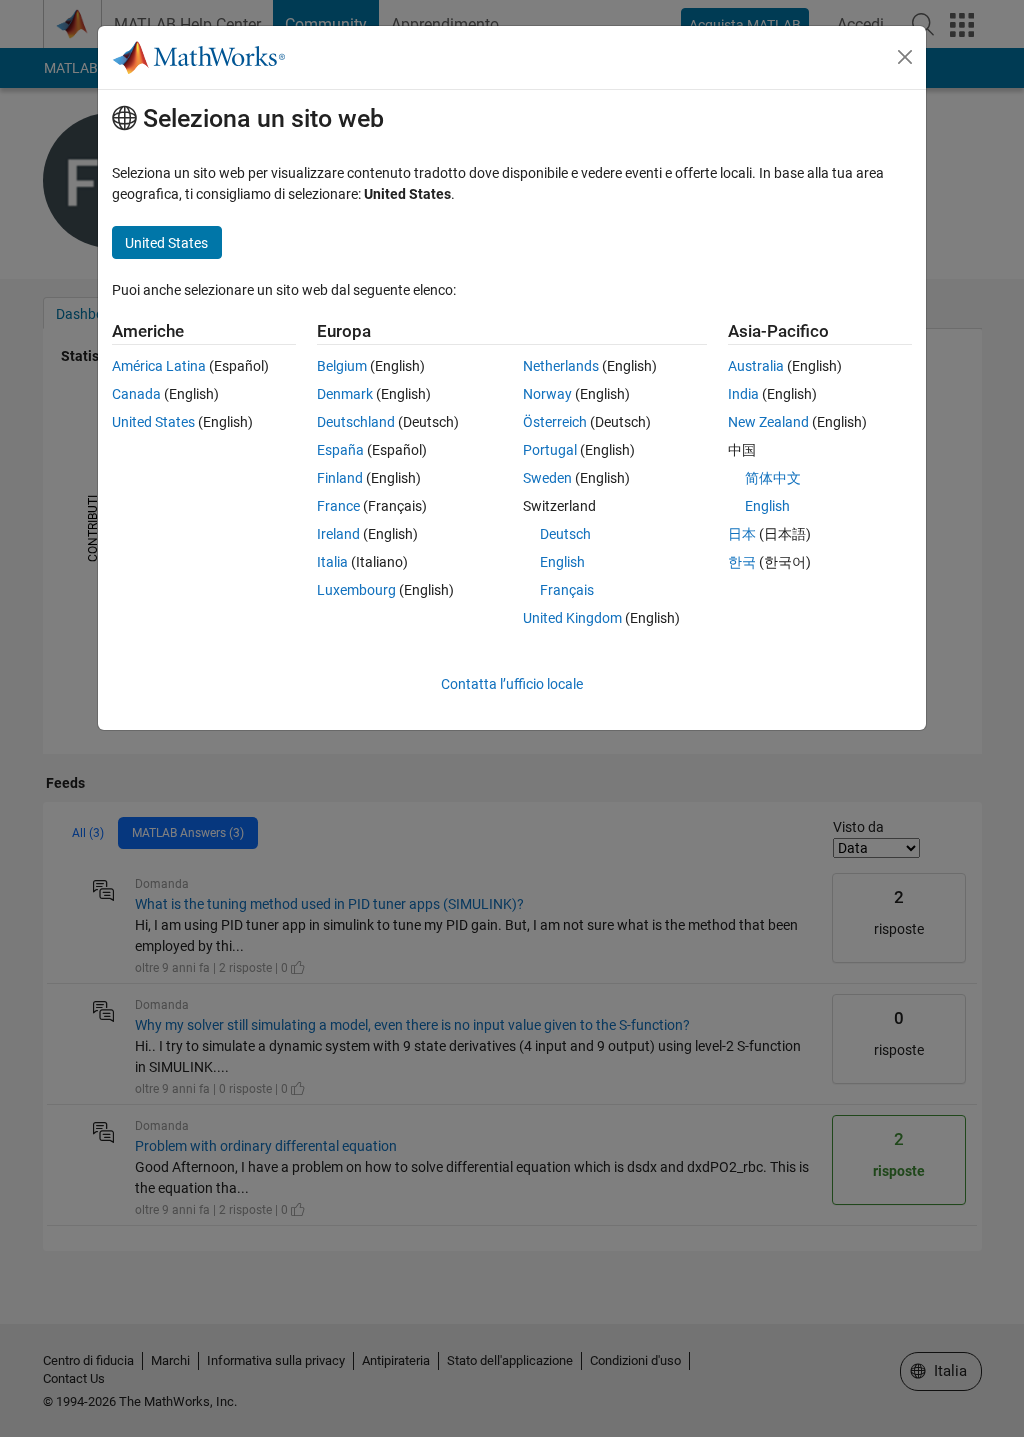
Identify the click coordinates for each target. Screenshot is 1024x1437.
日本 (742, 534)
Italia (332, 562)
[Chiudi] (905, 57)
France (338, 506)
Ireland (338, 534)
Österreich (555, 422)
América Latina (159, 366)
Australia (756, 366)
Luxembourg (356, 590)
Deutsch (565, 534)
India (743, 394)
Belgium (342, 366)
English (562, 562)
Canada (136, 394)
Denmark (345, 394)
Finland (340, 478)
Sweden (547, 478)
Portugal (550, 450)
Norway (547, 394)
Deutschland (356, 422)
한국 (742, 562)
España (340, 450)
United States (153, 422)
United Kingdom (572, 618)
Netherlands (561, 366)
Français (567, 590)
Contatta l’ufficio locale (512, 684)
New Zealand (768, 422)
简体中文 (773, 478)
